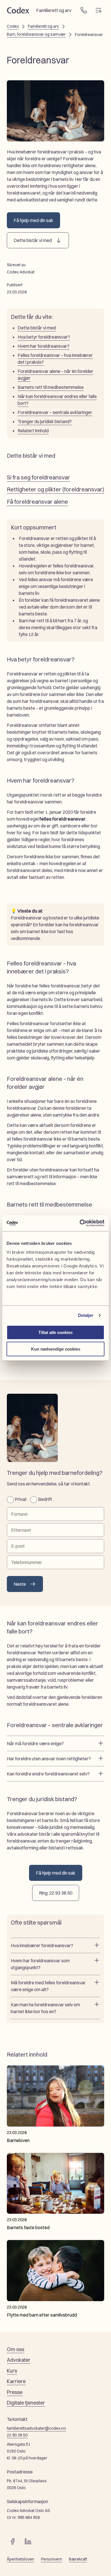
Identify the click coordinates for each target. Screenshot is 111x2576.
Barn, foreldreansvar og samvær (36, 34)
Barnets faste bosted (28, 2227)
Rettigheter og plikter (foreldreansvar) (55, 489)
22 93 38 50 (17, 2435)
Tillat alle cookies (55, 1332)
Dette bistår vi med (33, 240)
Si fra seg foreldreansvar (38, 477)
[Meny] (98, 10)
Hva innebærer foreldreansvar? (42, 1945)
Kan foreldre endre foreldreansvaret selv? (48, 1774)
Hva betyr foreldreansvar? (44, 337)
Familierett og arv (43, 26)
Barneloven (18, 2140)
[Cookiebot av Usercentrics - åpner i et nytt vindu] (80, 1223)
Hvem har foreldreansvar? (44, 346)
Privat (21, 1499)
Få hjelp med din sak (33, 220)
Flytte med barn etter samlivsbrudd (42, 2315)
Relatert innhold (33, 431)
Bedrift (45, 1499)
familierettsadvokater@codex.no (36, 2428)
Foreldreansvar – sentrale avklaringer (55, 412)
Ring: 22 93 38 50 (56, 1893)
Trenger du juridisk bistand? (45, 421)
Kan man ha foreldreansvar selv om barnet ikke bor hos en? (45, 2008)
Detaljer (86, 1315)
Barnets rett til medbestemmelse (51, 387)
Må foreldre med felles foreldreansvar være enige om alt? (48, 1986)
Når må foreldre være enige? (35, 1743)
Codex (13, 26)
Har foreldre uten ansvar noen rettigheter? (49, 1759)
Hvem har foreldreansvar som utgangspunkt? (40, 1964)
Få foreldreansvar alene (37, 502)
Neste (20, 1584)
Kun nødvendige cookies (56, 1349)
